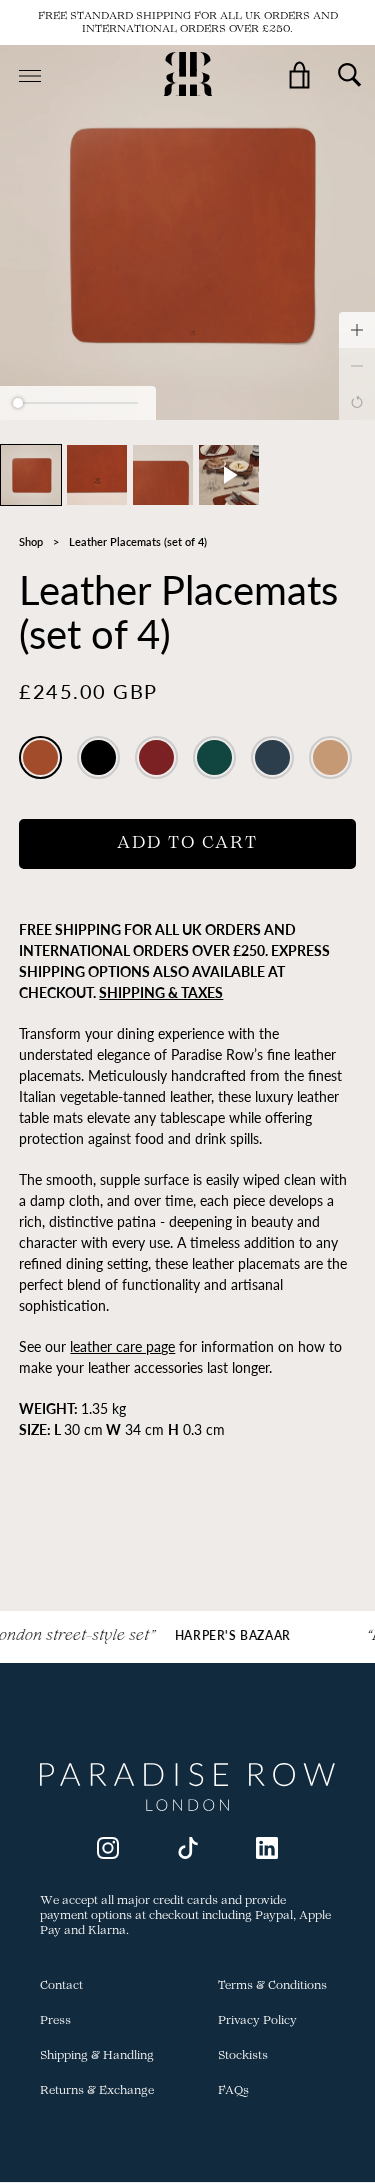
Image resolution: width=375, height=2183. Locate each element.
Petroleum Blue (272, 758)
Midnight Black (98, 758)
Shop (31, 542)
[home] (188, 76)
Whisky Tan (40, 758)
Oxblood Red (156, 758)
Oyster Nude (330, 758)
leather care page (122, 1346)
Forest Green (214, 758)
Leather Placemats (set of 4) (138, 542)
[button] (31, 475)
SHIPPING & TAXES (161, 992)
